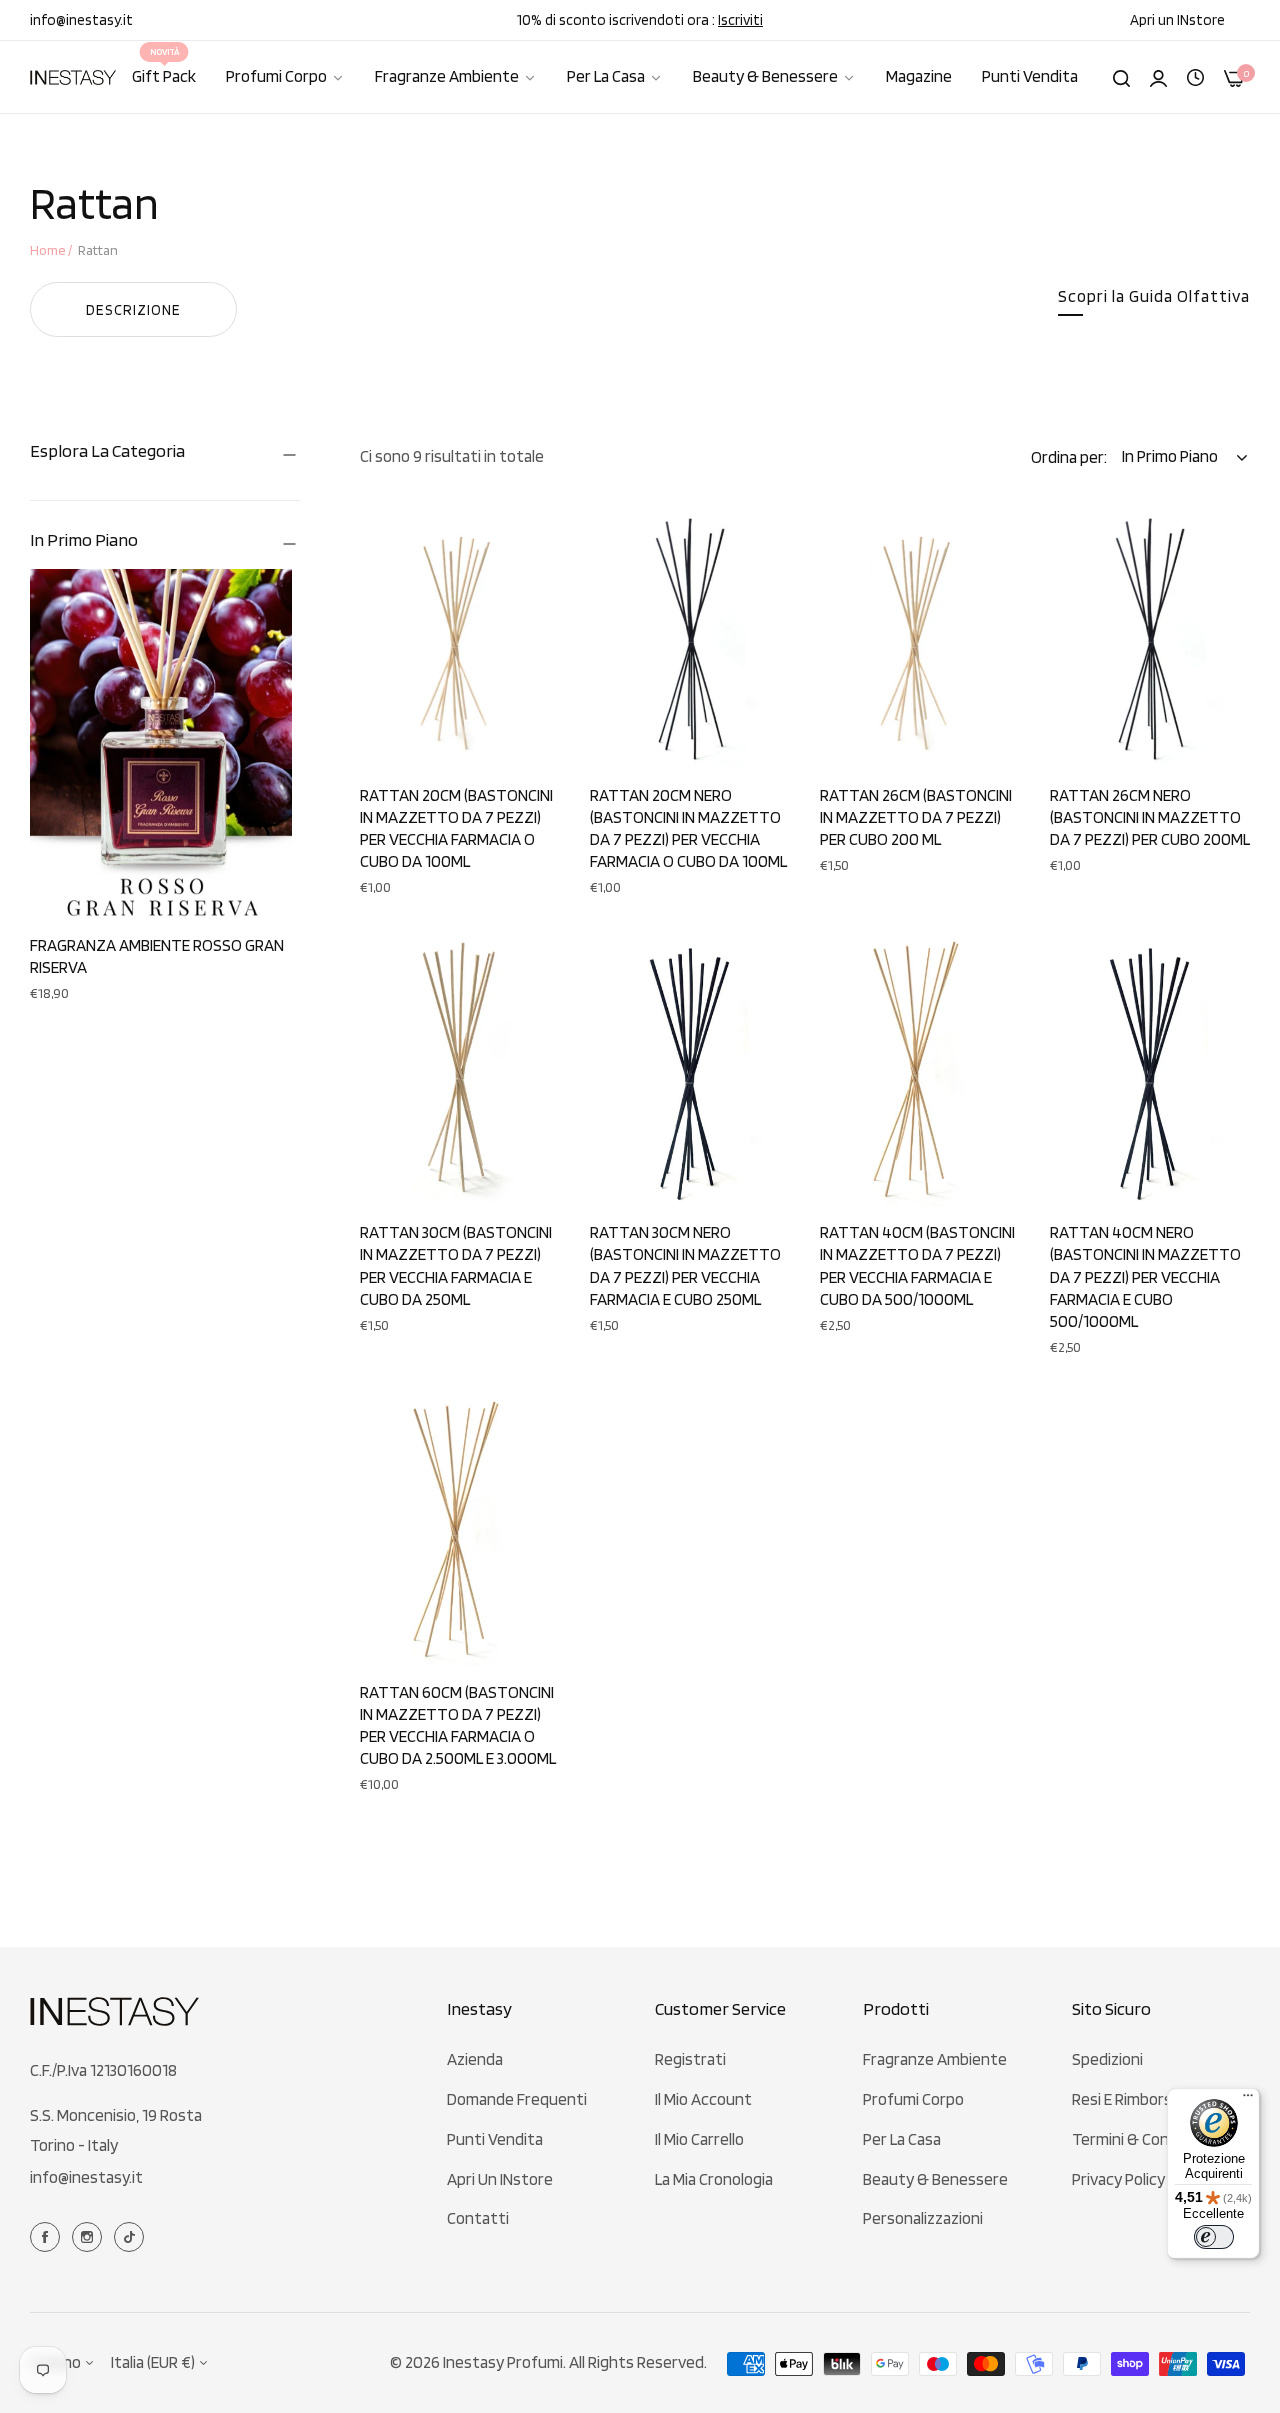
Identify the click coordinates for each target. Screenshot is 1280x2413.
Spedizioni (1107, 2059)
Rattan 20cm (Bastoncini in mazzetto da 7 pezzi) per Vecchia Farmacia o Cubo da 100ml (456, 828)
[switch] (1214, 2237)
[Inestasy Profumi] (73, 77)
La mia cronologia (714, 2179)
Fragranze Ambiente (935, 2059)
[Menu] (1248, 2100)
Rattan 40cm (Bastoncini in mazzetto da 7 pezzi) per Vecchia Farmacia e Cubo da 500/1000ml (917, 1265)
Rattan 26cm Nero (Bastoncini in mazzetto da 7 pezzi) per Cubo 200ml (1150, 817)
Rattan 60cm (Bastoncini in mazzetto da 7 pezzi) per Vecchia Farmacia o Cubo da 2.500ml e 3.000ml (458, 1725)
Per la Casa (902, 2139)
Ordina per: (1069, 457)
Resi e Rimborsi (1123, 2099)
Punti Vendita (495, 2139)
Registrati (690, 2059)
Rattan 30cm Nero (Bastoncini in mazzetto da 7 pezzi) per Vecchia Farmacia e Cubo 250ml (685, 1265)
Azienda (475, 2059)
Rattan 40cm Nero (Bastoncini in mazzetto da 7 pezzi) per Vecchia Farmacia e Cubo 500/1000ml (1145, 1276)
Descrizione (133, 310)
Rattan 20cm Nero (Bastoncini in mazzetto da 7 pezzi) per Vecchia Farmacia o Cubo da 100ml (688, 828)
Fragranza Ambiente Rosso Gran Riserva (157, 956)
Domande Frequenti (517, 2099)
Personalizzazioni (923, 2218)
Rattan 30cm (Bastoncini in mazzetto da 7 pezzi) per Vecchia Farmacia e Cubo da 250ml (456, 1265)
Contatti (478, 2218)
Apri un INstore (500, 2179)
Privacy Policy (1118, 2179)
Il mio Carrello (699, 2139)
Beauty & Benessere (935, 2179)
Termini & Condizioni (1142, 2139)
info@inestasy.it (86, 2177)
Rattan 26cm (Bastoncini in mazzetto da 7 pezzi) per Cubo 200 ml (916, 817)
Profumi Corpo (913, 2099)
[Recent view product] (1195, 76)
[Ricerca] (1121, 77)
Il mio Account (703, 2099)
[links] (48, 2235)
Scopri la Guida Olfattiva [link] (1154, 296)
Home (48, 250)
